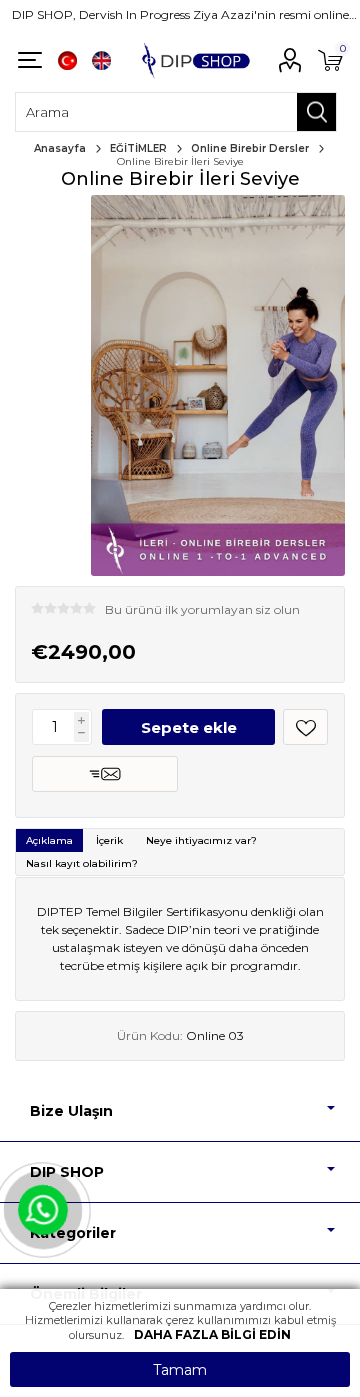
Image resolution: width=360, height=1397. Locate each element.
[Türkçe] (67, 60)
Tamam (180, 1370)
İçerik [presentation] (109, 840)
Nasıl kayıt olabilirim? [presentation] (82, 863)
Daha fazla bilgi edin (212, 1334)
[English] (101, 60)
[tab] (49, 840)
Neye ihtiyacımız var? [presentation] (201, 840)
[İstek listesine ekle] (305, 727)
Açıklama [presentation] (49, 840)
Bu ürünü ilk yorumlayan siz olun (202, 609)
